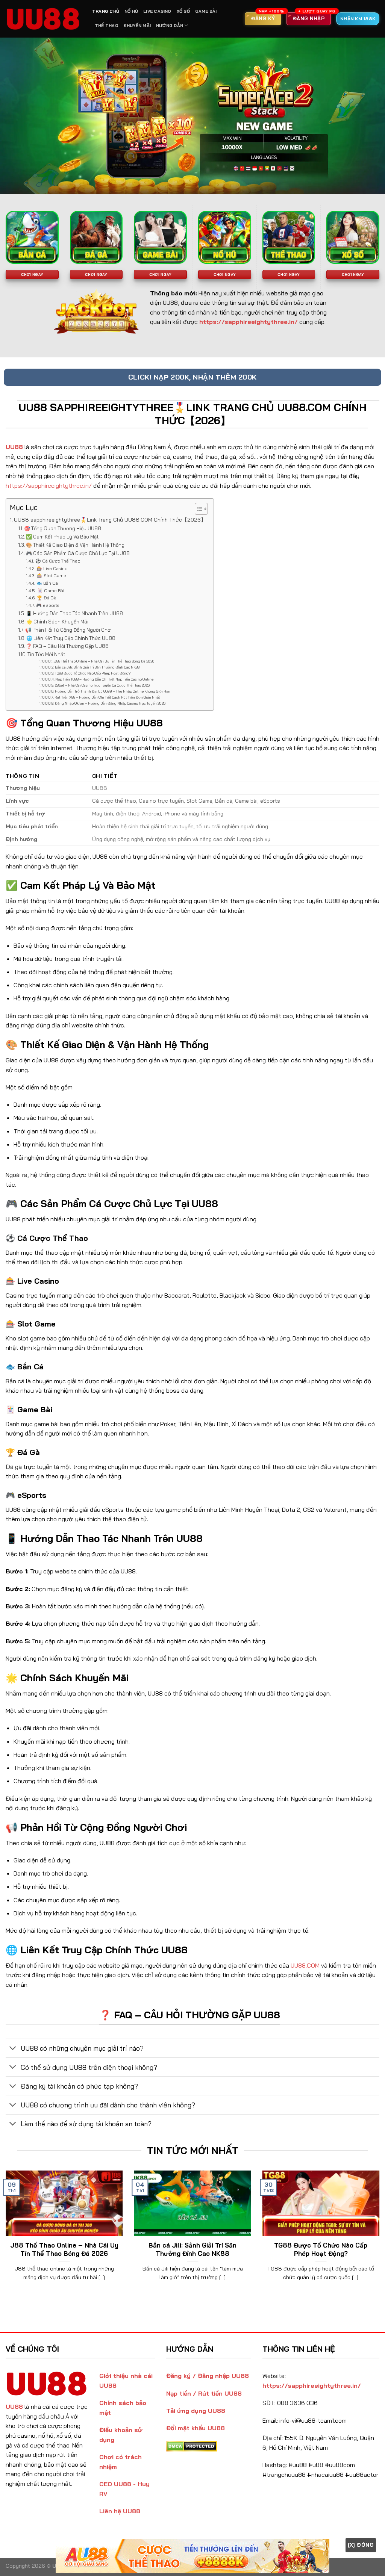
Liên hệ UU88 (120, 2511)
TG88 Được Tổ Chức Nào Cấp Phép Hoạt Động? (93, 673)
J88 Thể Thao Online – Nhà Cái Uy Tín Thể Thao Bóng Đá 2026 (104, 661)
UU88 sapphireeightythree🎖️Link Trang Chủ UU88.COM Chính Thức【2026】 (110, 520)
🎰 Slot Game (51, 576)
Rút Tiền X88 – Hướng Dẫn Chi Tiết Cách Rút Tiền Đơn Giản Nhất (107, 697)
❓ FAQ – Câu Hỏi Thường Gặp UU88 (67, 646)
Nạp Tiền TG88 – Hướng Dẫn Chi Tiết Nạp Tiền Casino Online (104, 679)
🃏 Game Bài (51, 591)
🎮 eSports (48, 605)
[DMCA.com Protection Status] (192, 2446)
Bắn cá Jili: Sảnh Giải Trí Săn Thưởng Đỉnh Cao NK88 (97, 667)
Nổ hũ (131, 11)
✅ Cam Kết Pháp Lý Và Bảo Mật (62, 537)
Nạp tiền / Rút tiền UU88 (204, 2393)
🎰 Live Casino (52, 568)
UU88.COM (305, 1965)
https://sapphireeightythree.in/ (49, 486)
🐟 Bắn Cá (47, 583)
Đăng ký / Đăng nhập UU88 (208, 2376)
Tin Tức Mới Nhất (46, 654)
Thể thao (107, 26)
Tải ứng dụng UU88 (196, 2411)
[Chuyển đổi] (13, 2049)
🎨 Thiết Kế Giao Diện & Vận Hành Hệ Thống (75, 545)
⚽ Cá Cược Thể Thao (58, 561)
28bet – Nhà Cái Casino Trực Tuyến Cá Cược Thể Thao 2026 (102, 685)
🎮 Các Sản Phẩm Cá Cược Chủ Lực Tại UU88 (78, 553)
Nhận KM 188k (358, 19)
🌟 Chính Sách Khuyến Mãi (57, 622)
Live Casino (157, 11)
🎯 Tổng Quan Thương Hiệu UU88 (63, 528)
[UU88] (43, 19)
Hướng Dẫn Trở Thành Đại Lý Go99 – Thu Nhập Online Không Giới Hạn (113, 691)
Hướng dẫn (170, 26)
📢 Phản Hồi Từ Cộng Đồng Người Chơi (68, 630)
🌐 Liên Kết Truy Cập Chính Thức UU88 (71, 638)
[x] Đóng (361, 2545)
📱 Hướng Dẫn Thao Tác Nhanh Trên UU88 (74, 613)
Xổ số (183, 11)
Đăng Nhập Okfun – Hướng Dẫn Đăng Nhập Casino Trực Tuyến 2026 (110, 703)
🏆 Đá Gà (46, 598)
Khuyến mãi (137, 26)
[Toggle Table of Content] (198, 509)
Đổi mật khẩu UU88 (196, 2428)
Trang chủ (106, 11)
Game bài (206, 11)
